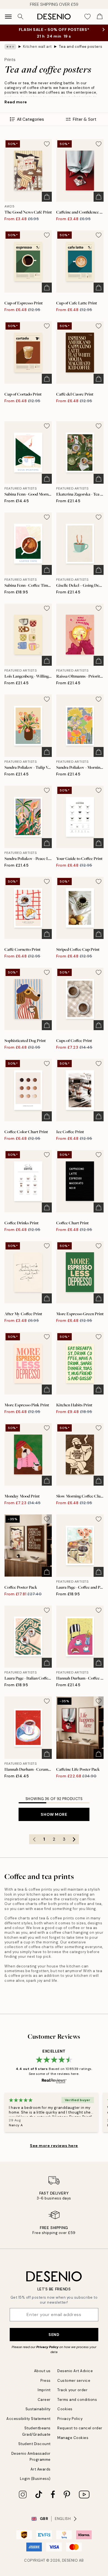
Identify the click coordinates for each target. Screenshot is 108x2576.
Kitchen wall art (37, 47)
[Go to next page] (74, 1839)
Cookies (65, 2409)
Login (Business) (35, 2479)
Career (44, 2400)
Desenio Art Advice (75, 2371)
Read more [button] (16, 102)
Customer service (74, 2381)
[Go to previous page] (34, 1839)
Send (54, 2335)
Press (46, 2381)
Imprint (44, 2390)
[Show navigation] (8, 17)
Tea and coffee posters (80, 47)
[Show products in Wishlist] (88, 17)
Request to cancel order (80, 2428)
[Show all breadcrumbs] (10, 47)
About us (42, 2371)
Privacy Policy (47, 2347)
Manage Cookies (73, 2438)
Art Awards (41, 2469)
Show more (54, 1814)
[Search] (20, 17)
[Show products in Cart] (100, 17)
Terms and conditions (77, 2400)
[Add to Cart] (47, 197)
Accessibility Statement (29, 2419)
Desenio (70, 2560)
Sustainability (38, 2409)
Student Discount (34, 2444)
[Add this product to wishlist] (47, 144)
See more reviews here (54, 2146)
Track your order (72, 2390)
